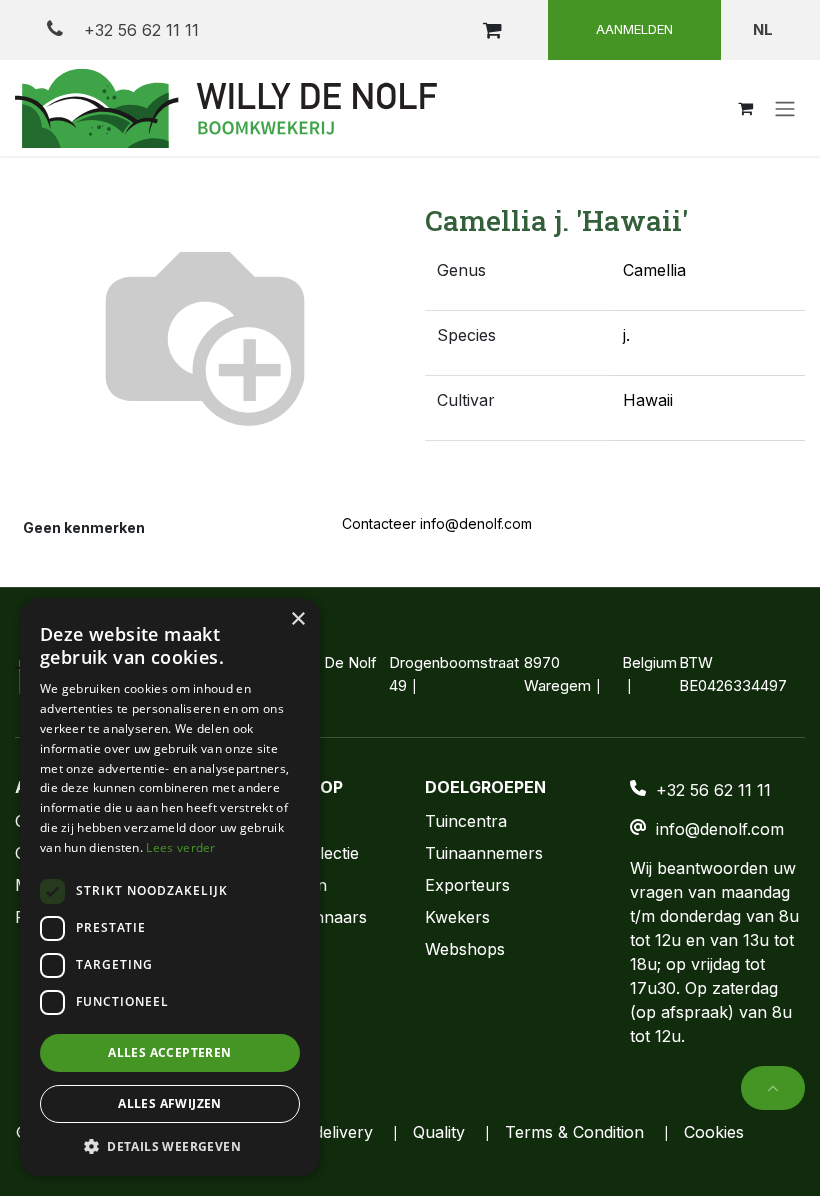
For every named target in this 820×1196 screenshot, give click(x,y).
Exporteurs (467, 885)
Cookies (714, 1132)
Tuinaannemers (484, 853)
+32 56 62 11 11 (139, 30)
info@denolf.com (720, 829)
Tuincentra (466, 821)
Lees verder (180, 847)
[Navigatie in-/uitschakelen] (785, 108)
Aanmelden (634, 29)
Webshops (465, 949)
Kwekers (457, 917)
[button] (773, 1088)
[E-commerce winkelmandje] (492, 30)
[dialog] (170, 887)
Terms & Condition (574, 1132)
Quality (439, 1132)
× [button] (297, 619)
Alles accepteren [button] (169, 1052)
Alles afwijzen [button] (170, 1103)
